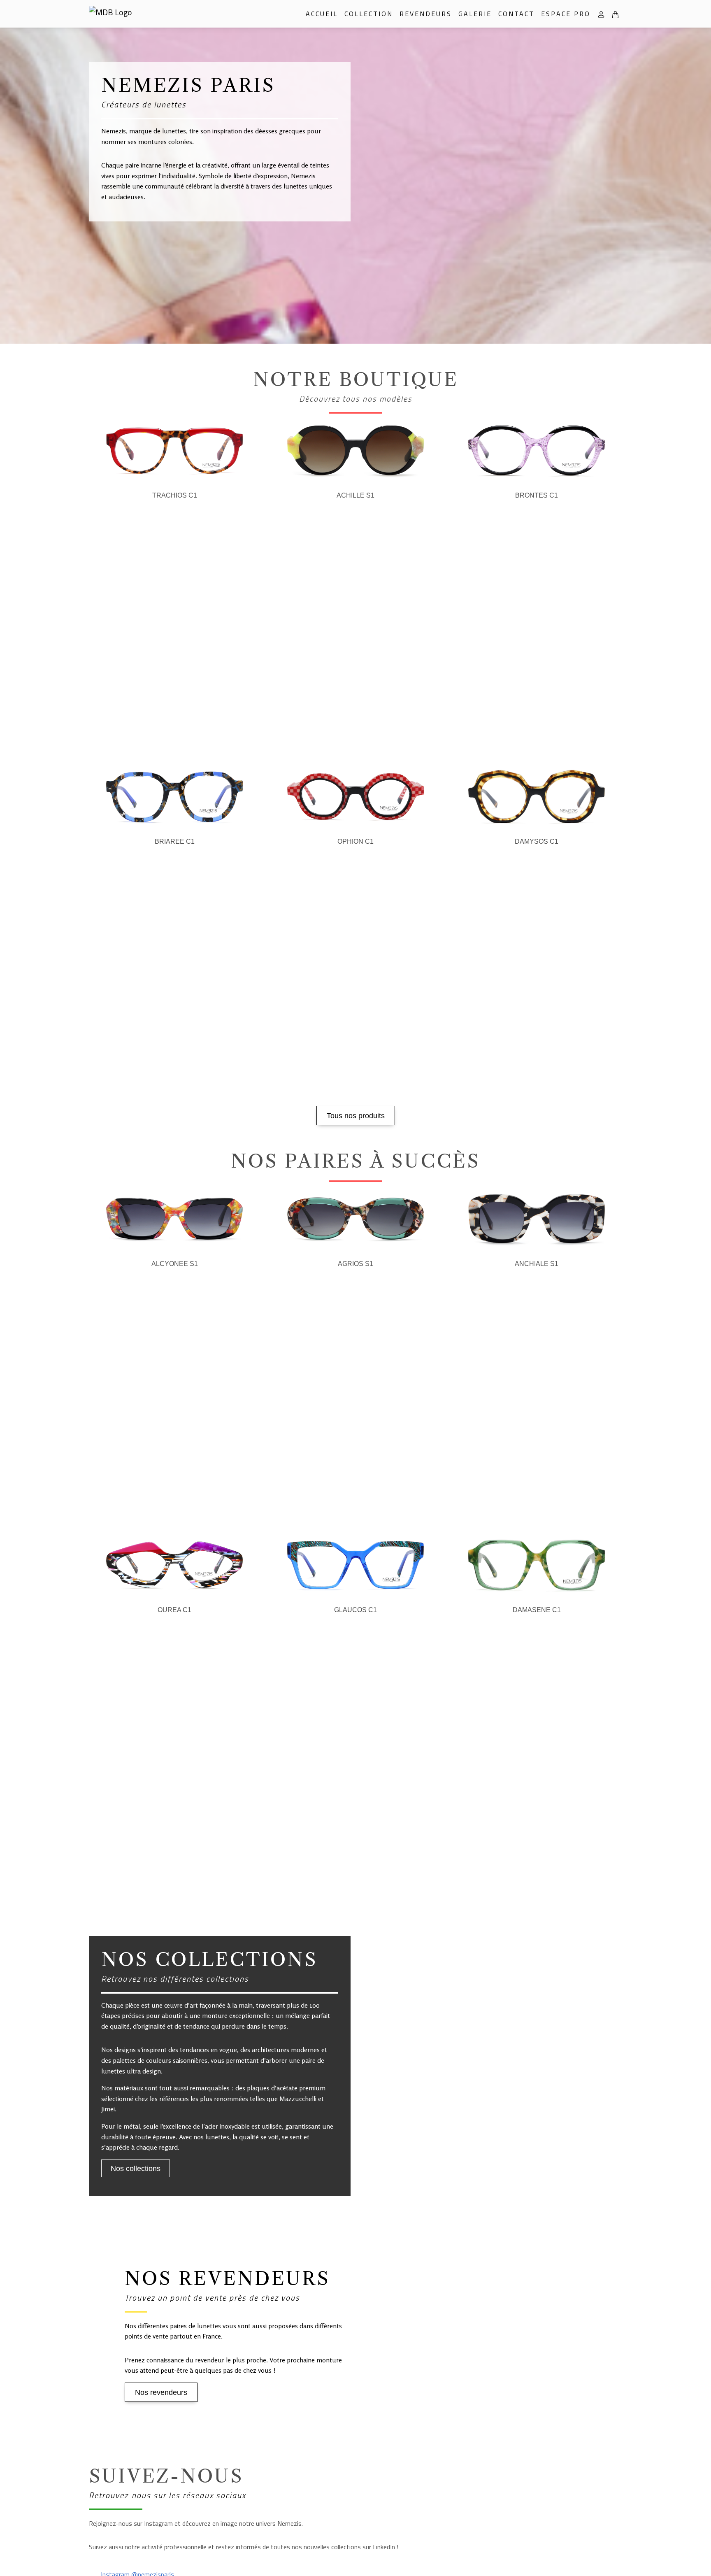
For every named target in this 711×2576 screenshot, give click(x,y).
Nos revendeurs (161, 2392)
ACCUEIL (322, 14)
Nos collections (136, 2169)
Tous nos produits (356, 1116)
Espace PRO (566, 14)
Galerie (475, 14)
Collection (369, 14)
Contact (516, 14)
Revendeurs (426, 14)
